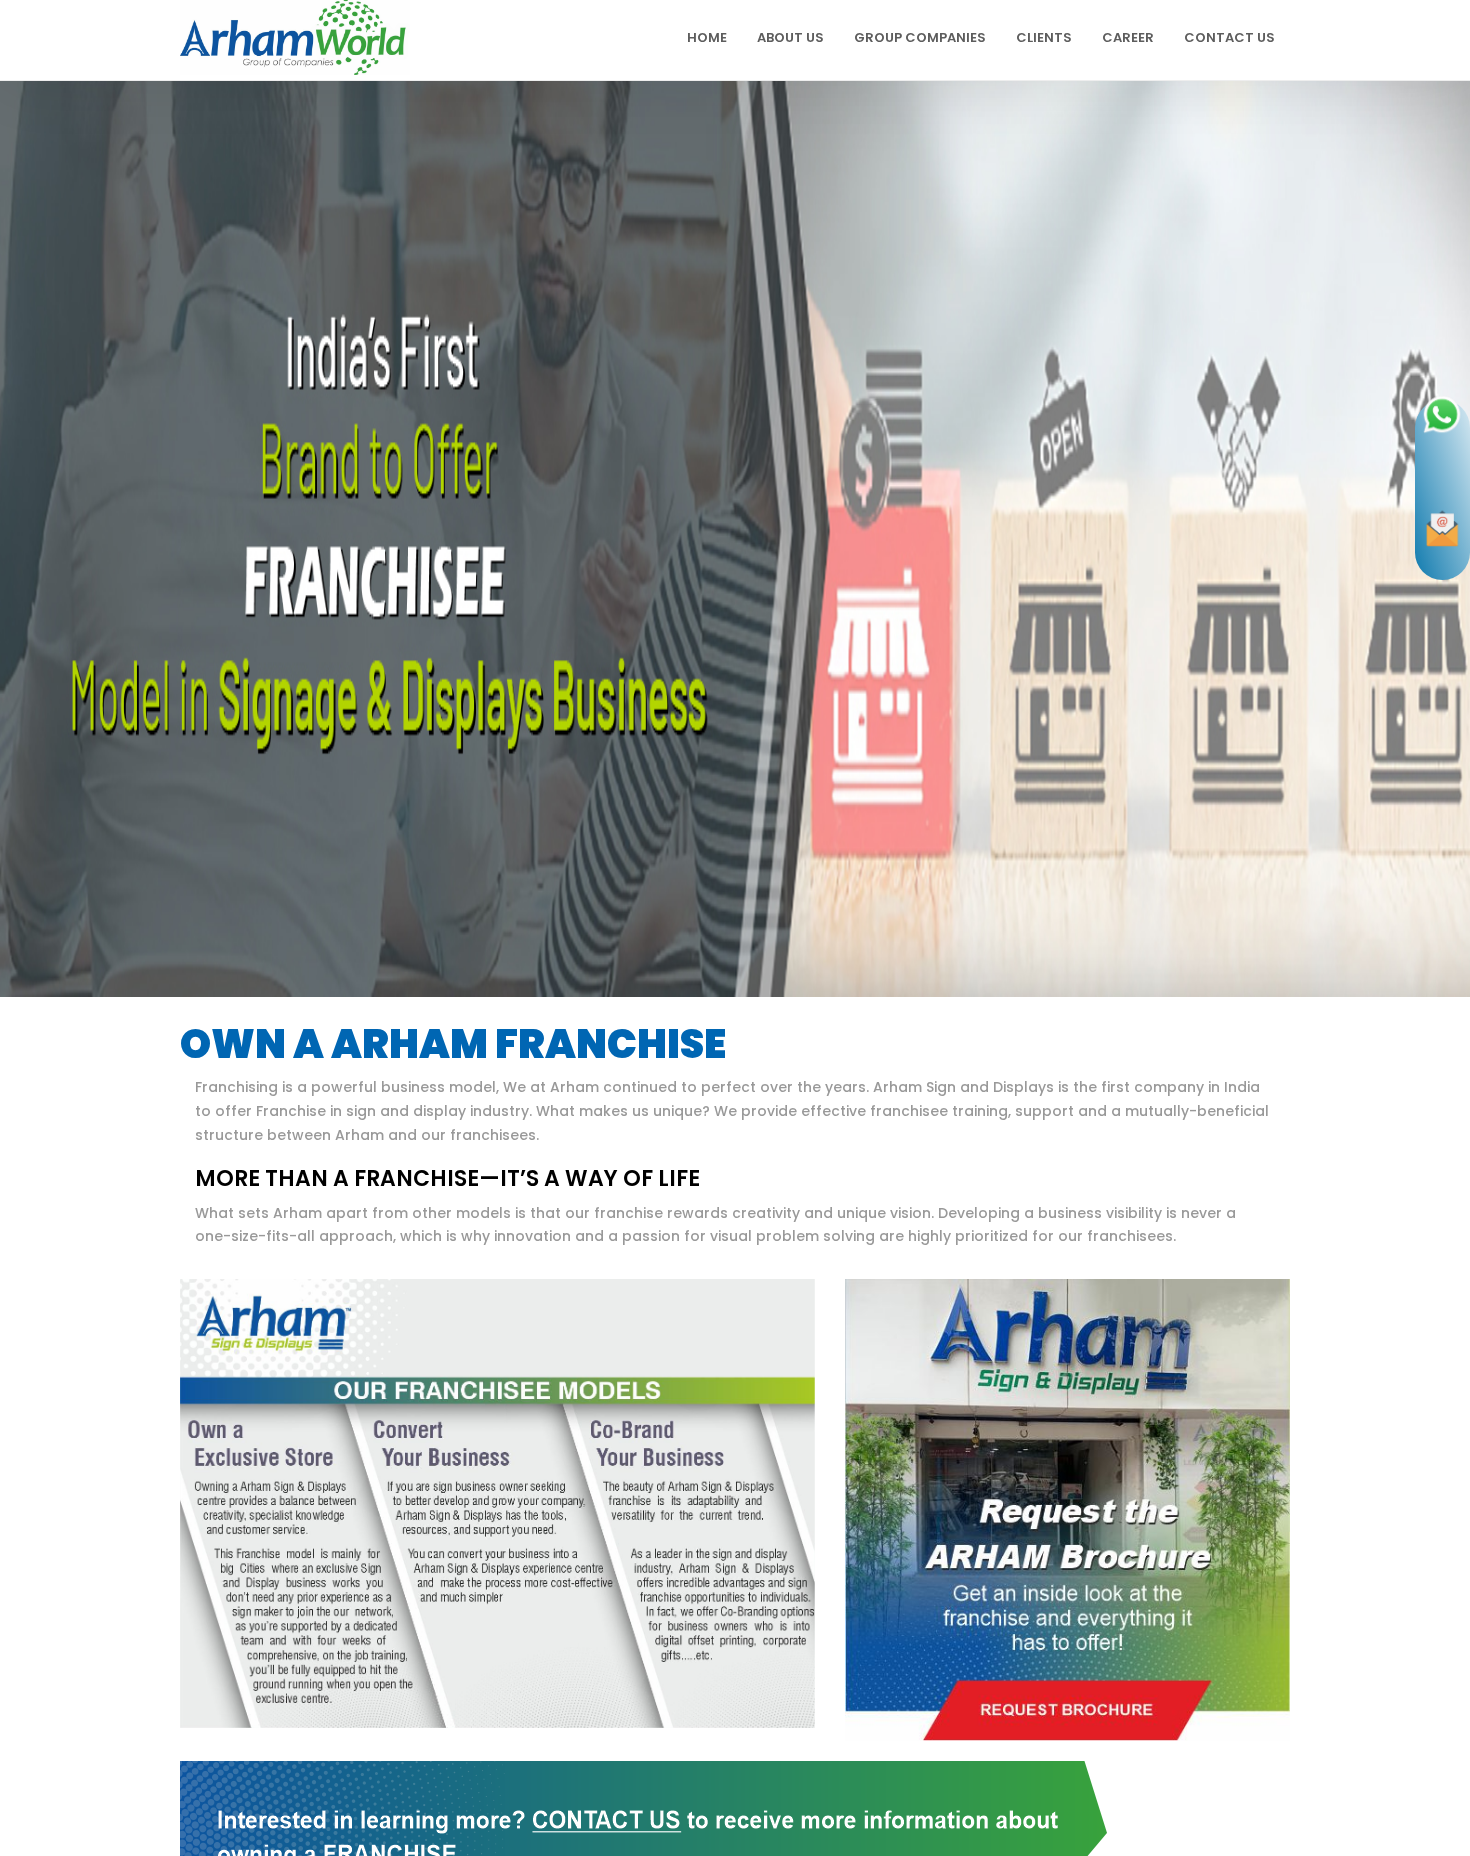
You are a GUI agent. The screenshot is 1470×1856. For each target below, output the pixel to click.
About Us (790, 37)
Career (1128, 37)
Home (707, 37)
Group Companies (920, 37)
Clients (1044, 37)
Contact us (1229, 37)
